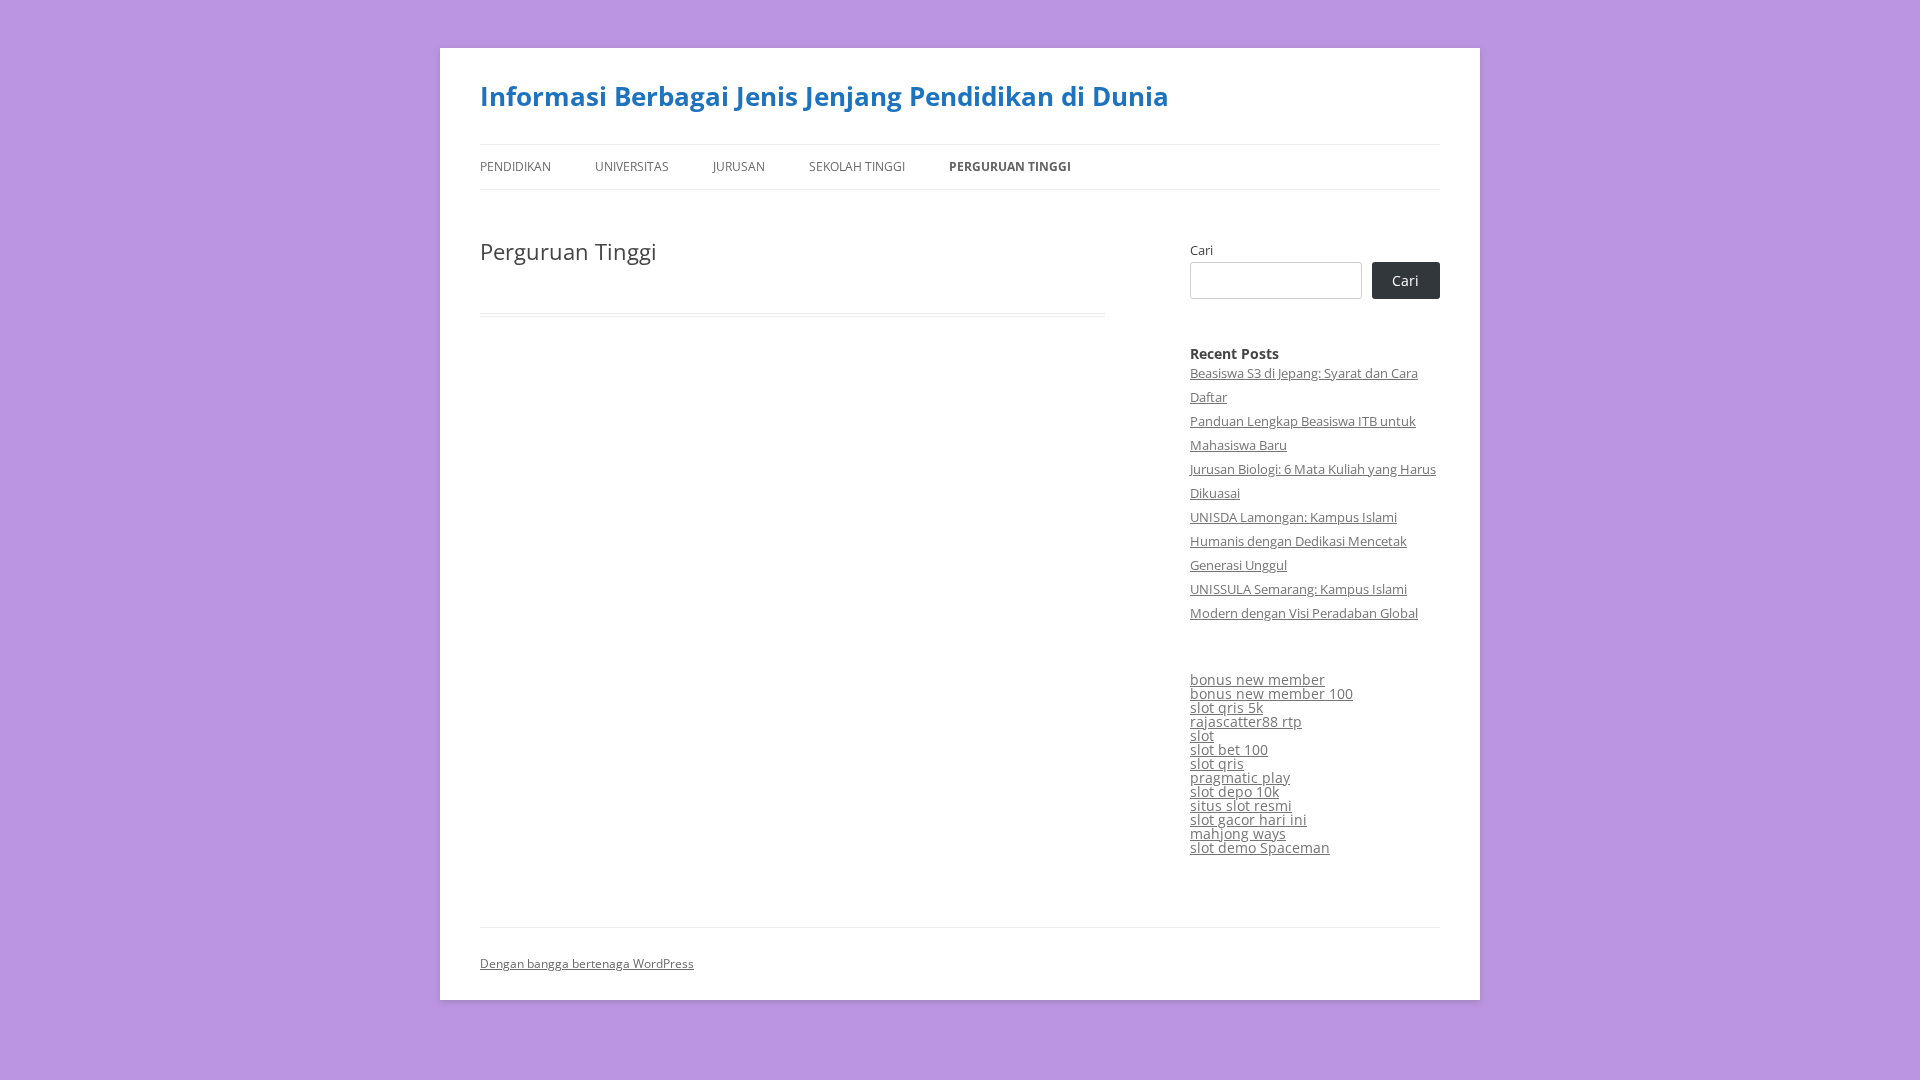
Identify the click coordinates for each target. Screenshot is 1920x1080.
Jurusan (739, 166)
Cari (1201, 250)
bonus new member (1257, 679)
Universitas (632, 166)
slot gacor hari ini (1248, 819)
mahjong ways (1238, 833)
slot (1202, 735)
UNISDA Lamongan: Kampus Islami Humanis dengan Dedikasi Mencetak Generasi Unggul (1298, 541)
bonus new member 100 (1271, 693)
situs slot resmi (1241, 805)
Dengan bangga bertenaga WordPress (587, 963)
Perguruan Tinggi (1010, 166)
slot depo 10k (1234, 791)
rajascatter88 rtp (1246, 721)
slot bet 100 (1229, 749)
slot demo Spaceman (1260, 847)
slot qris (1217, 763)
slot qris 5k (1226, 707)
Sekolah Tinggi (857, 166)
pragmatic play (1240, 777)
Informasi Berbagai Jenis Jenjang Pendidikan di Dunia (824, 96)
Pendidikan (515, 166)
